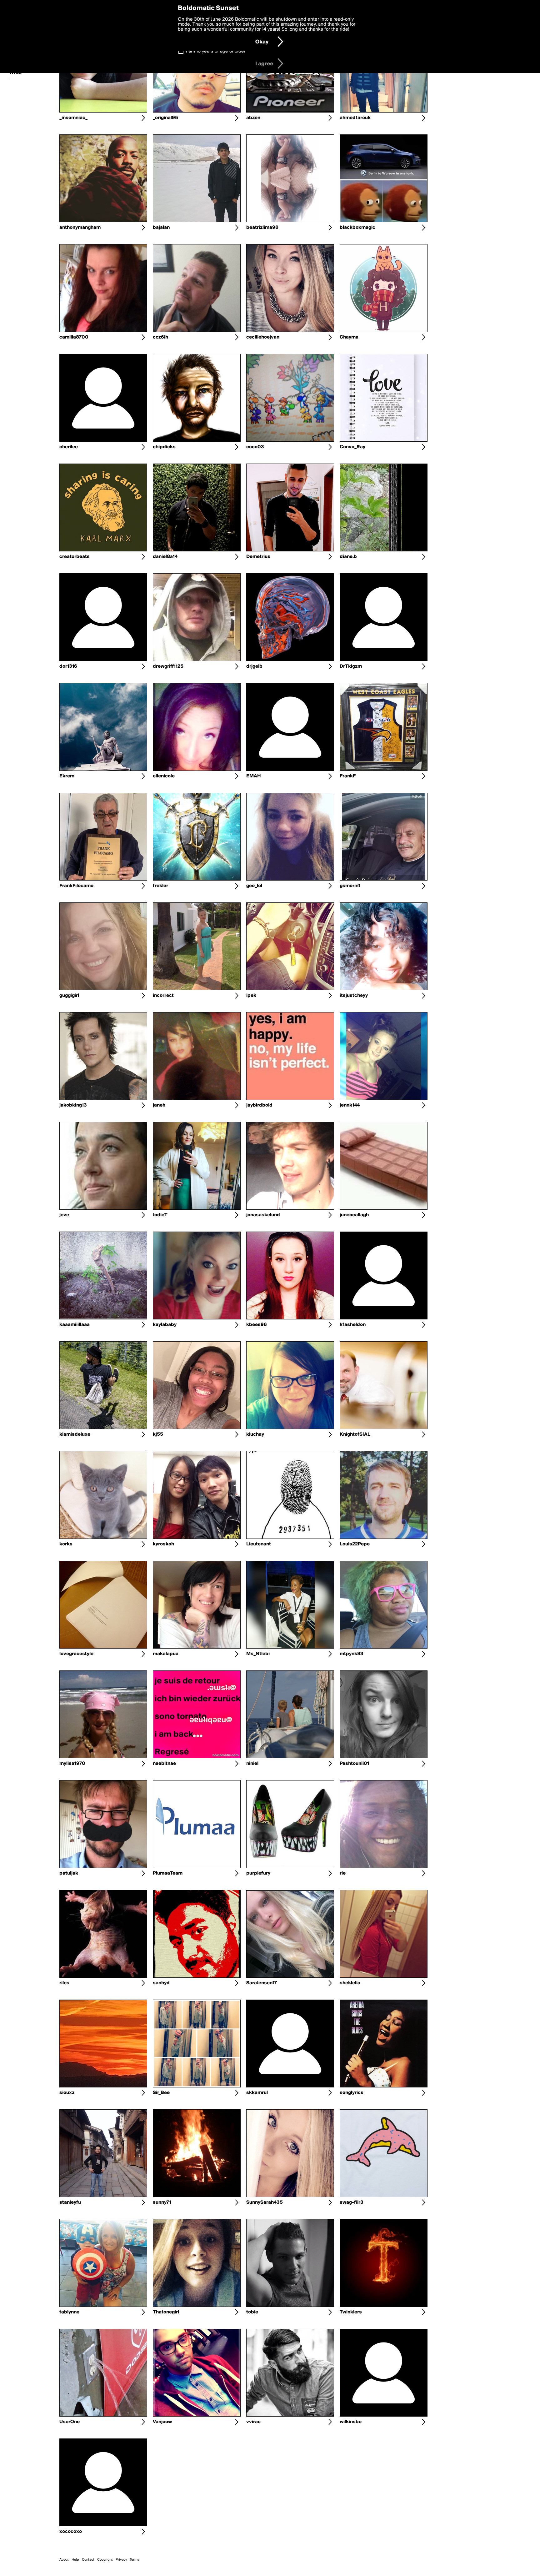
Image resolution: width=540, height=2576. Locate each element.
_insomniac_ (73, 118)
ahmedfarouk (355, 118)
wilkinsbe (351, 2422)
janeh (159, 1105)
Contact (88, 2560)
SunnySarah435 (265, 2202)
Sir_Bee (161, 2093)
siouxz (67, 2093)
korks (66, 1544)
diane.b (348, 557)
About (64, 2560)
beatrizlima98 (262, 228)
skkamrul (257, 2093)
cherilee (69, 447)
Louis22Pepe (355, 1544)
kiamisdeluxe (75, 1434)
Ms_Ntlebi (258, 1654)
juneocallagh (354, 1215)
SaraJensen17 (262, 1983)
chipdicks (164, 447)
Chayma (349, 337)
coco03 (255, 447)
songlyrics (352, 2093)
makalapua (166, 1654)
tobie (252, 2312)
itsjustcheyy (354, 996)
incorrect (163, 996)
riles (64, 1983)
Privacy (121, 2560)
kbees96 (257, 1325)
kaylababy (165, 1325)
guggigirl (69, 996)
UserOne (70, 2422)
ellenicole (164, 776)
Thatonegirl (166, 2312)
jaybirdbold (259, 1105)
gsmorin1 (350, 886)
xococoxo (71, 2532)
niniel (252, 1764)
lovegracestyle (76, 1654)
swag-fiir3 (352, 2202)
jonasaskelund (263, 1215)
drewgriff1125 (168, 666)
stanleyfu (70, 2202)
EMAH (253, 776)
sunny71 (162, 2202)
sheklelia (350, 1983)
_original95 (165, 118)
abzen (253, 118)
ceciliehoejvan (263, 337)
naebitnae (164, 1764)
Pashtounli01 (354, 1764)
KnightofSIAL (355, 1434)
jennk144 (350, 1105)
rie (343, 1873)
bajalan (161, 228)
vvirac (253, 2422)
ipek (251, 996)
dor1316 (68, 666)
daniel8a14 (165, 557)
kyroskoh (163, 1544)
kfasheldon (353, 1325)
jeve (64, 1215)
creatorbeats (75, 557)
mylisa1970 (72, 1764)
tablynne (69, 2312)
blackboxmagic (357, 228)
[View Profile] (143, 118)
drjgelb (254, 666)
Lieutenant (259, 1544)
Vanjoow (162, 2422)
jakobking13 (73, 1105)
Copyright (105, 2560)
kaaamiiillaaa (75, 1325)
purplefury (258, 1873)
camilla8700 (74, 337)
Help (75, 2560)
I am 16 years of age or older (216, 51)
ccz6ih (160, 337)
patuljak (69, 1873)
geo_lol (254, 886)
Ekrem (67, 776)
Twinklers (351, 2312)
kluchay (255, 1434)
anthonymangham (80, 228)
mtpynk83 (352, 1654)
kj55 (158, 1434)
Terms (135, 2560)
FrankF (348, 776)
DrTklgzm (351, 666)
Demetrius (258, 557)
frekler (160, 886)
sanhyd (161, 1983)
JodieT (160, 1215)
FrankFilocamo (76, 886)
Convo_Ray (352, 447)
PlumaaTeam (168, 1873)
